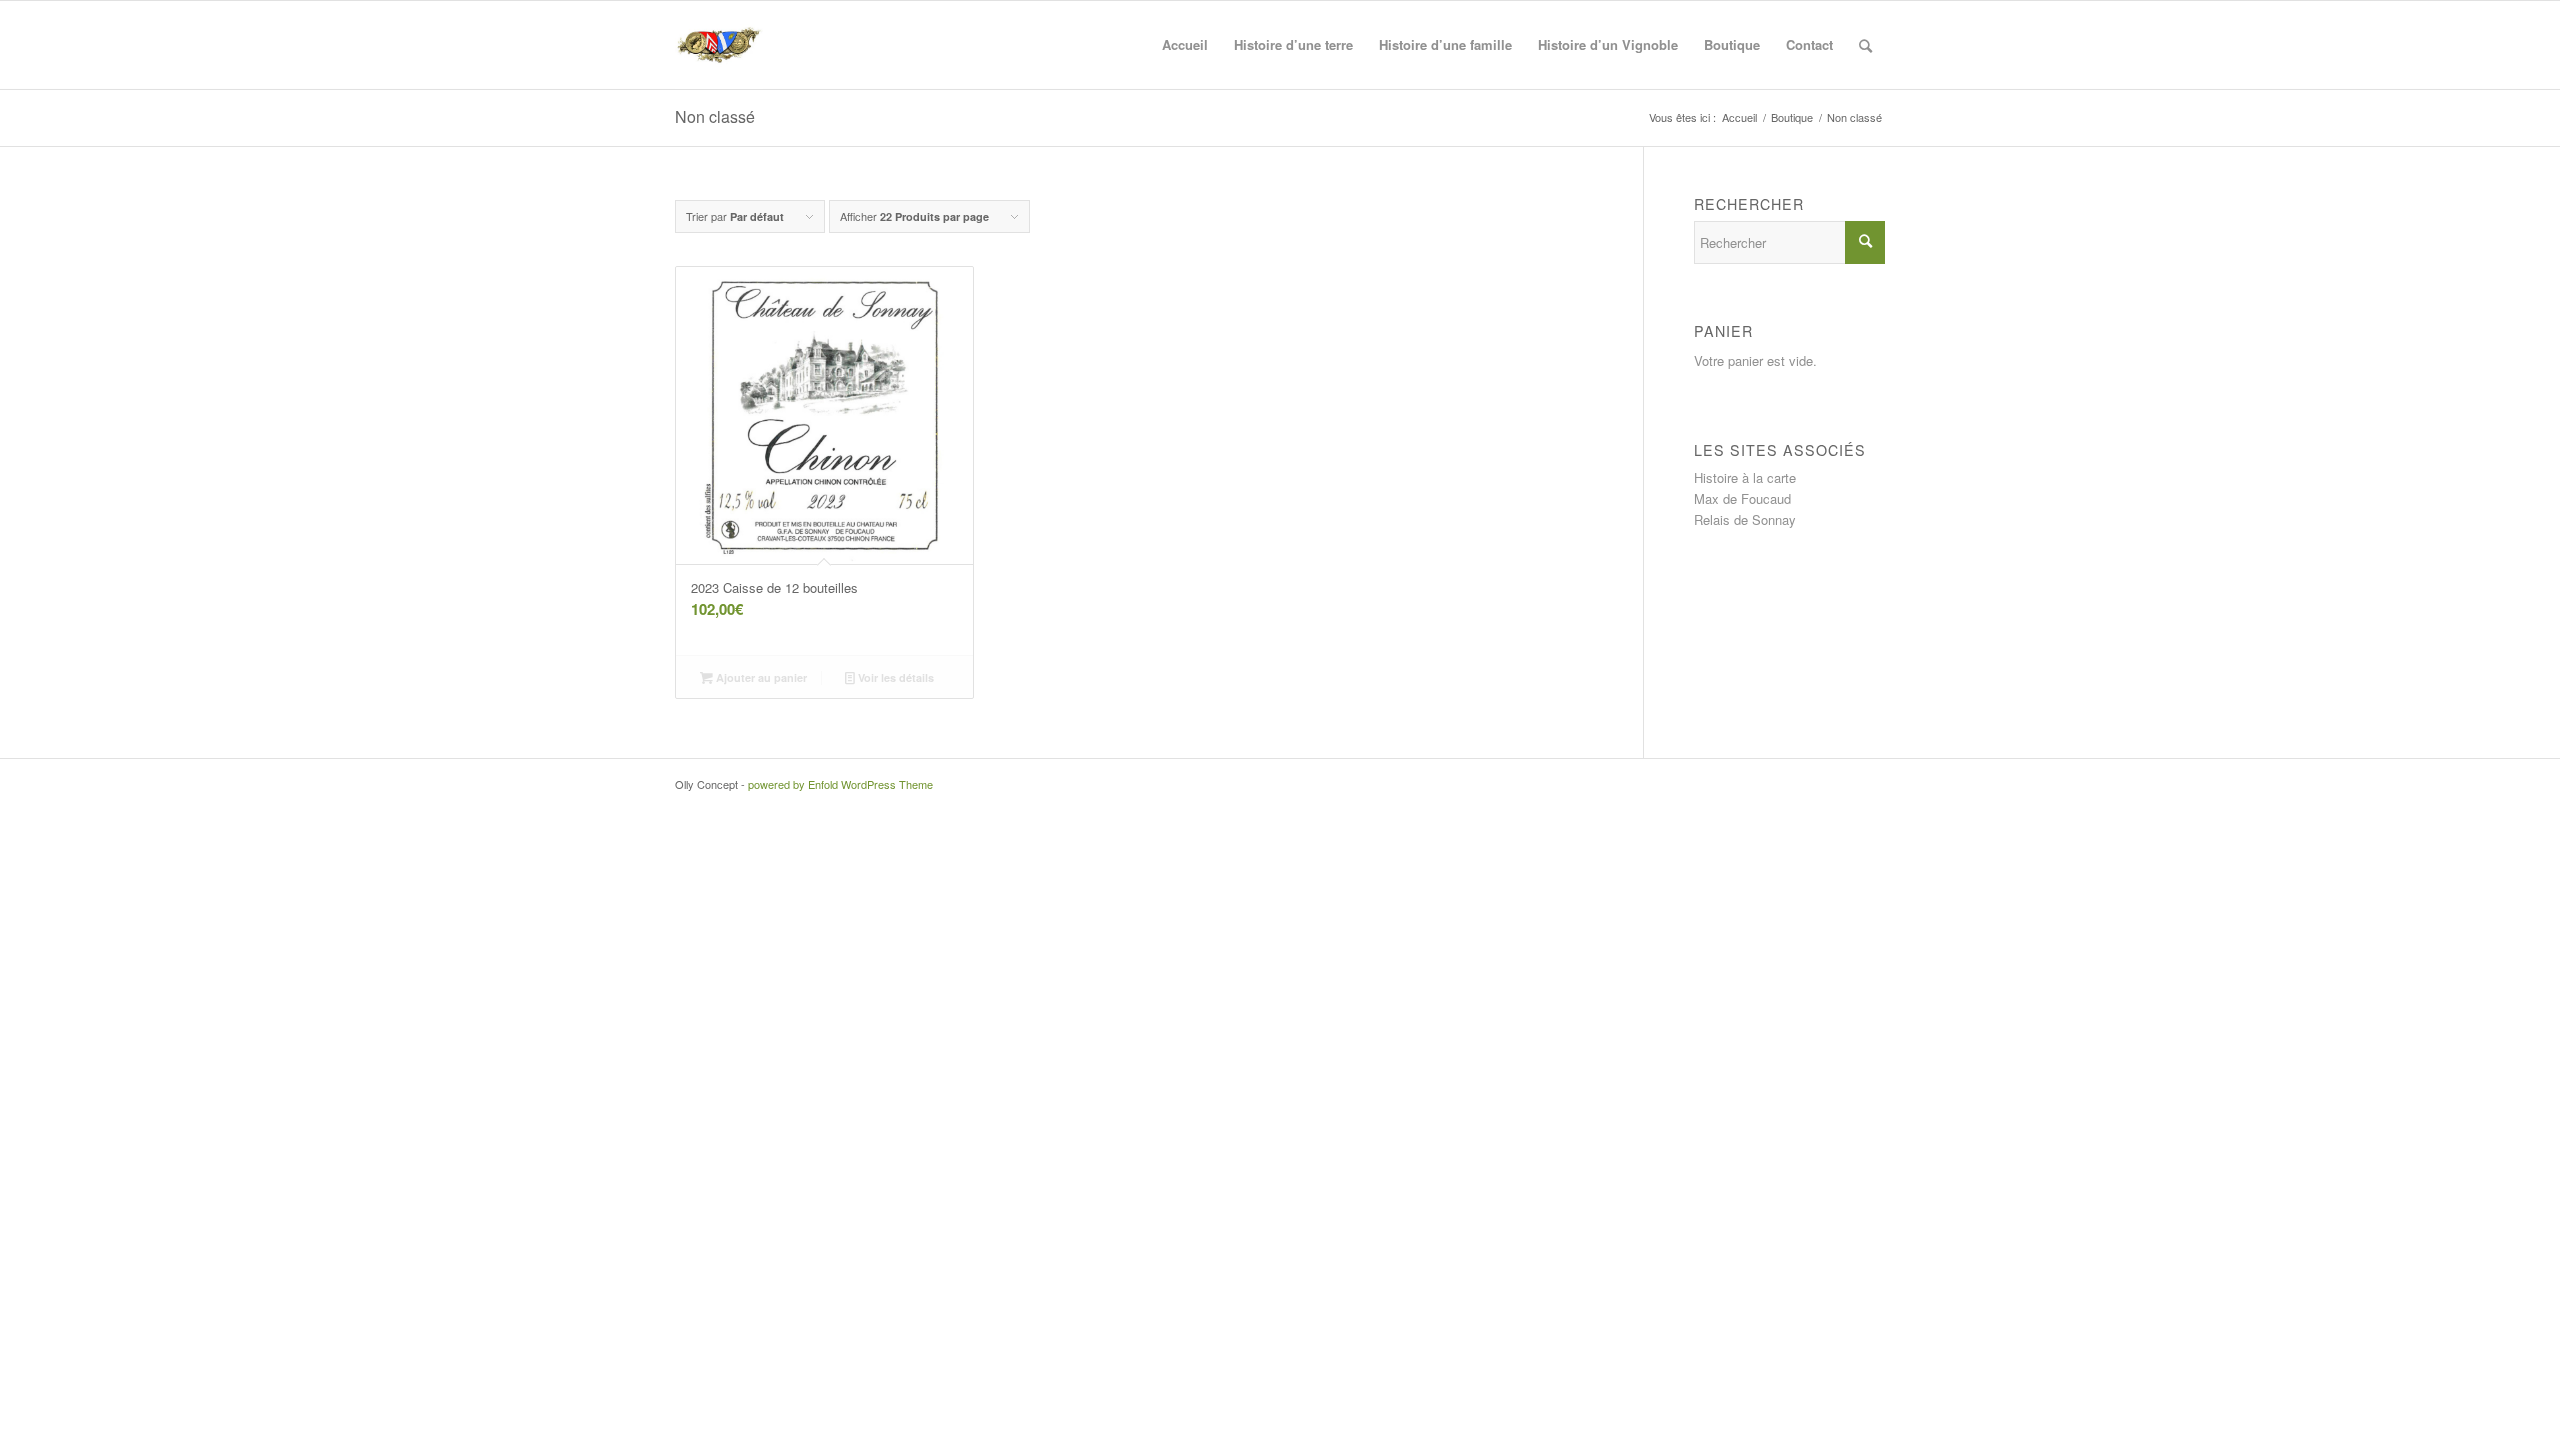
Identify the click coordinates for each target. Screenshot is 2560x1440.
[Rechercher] (1865, 45)
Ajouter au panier (760, 677)
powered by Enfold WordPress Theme (840, 784)
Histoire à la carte (1745, 477)
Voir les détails (894, 677)
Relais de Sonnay (1745, 519)
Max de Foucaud (1742, 498)
